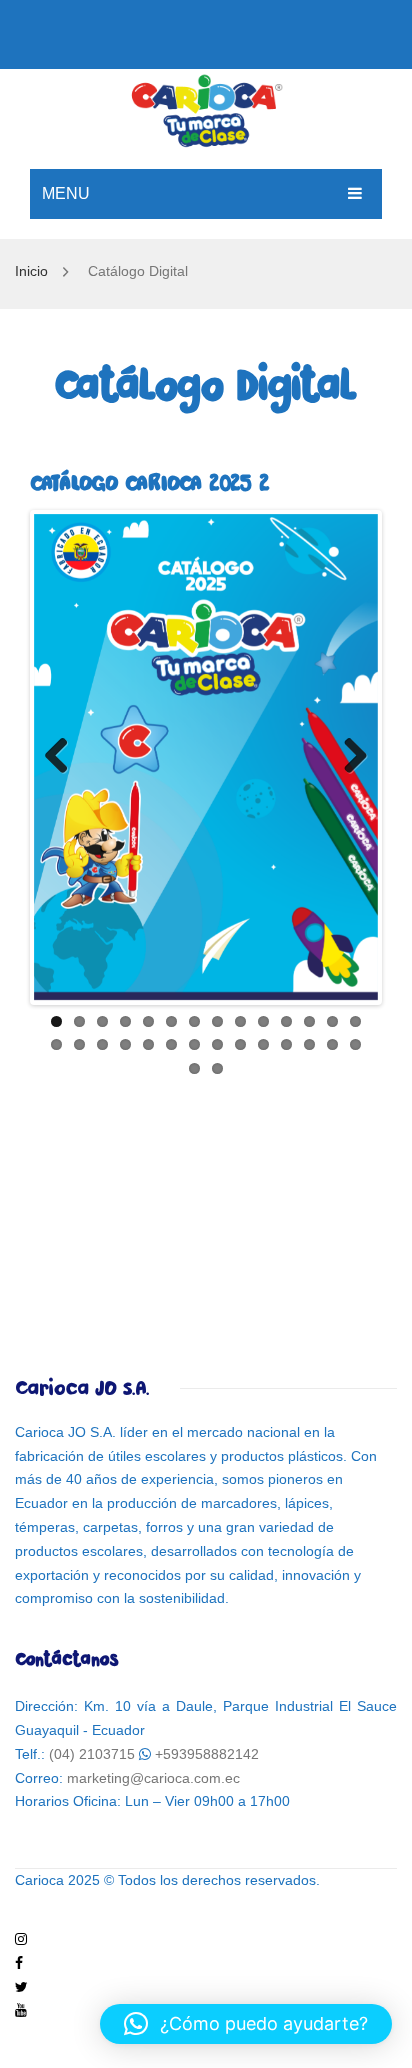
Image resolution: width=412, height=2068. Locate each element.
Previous (64, 757)
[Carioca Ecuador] (206, 108)
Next (348, 757)
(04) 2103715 (92, 1754)
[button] (246, 2024)
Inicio (31, 271)
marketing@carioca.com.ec (153, 1778)
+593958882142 (207, 1754)
